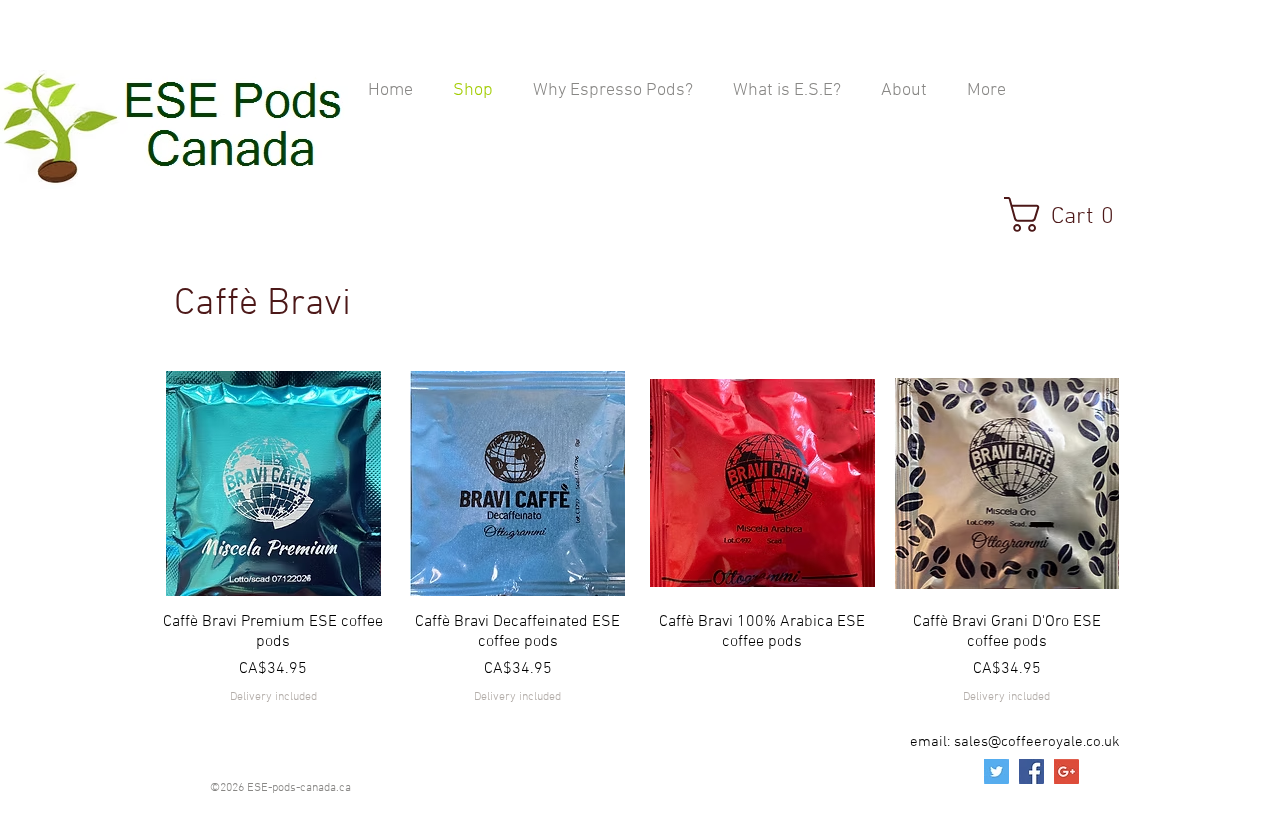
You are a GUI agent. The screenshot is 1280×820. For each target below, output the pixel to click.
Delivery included (273, 697)
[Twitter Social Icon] (996, 771)
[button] (1070, 214)
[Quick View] (273, 483)
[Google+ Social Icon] (1066, 771)
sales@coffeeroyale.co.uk (1037, 742)
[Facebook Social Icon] (1031, 771)
